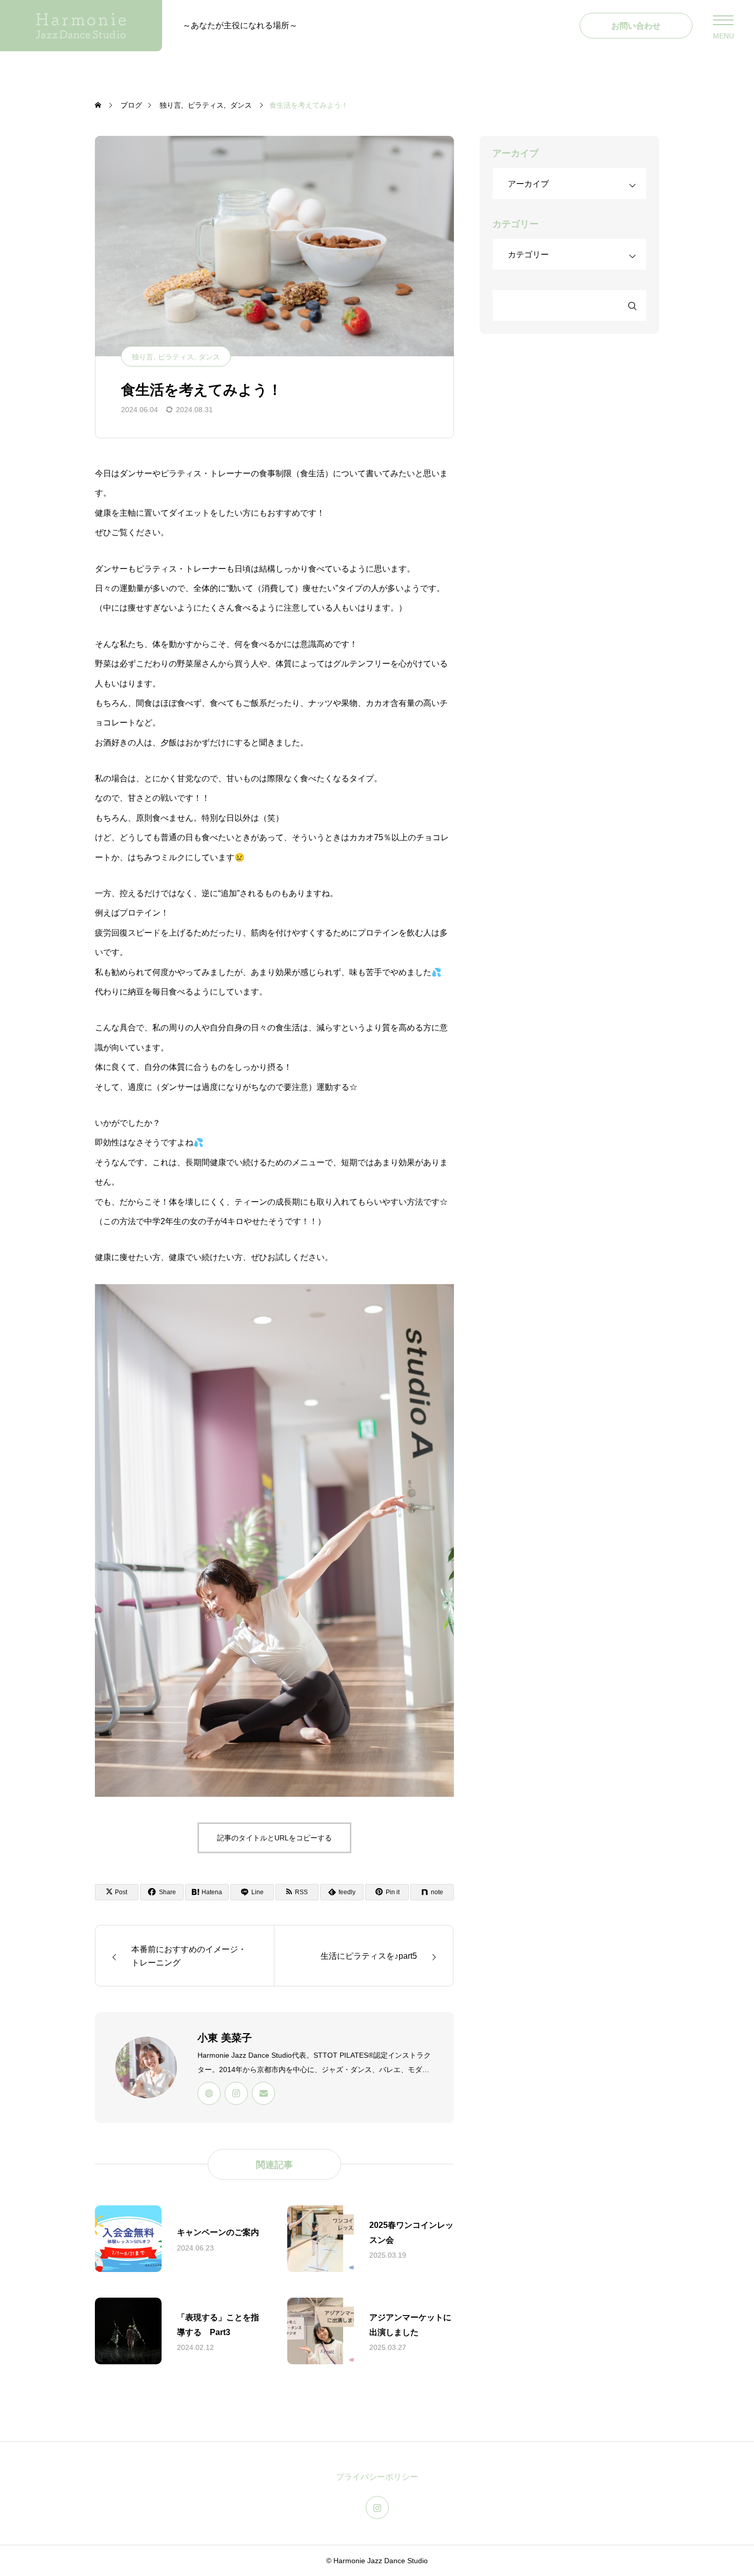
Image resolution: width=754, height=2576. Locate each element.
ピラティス (176, 357)
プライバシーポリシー (377, 2477)
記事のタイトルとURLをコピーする (274, 1838)
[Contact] (263, 2093)
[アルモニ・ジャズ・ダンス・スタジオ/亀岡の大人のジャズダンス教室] (81, 26)
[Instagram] (236, 2093)
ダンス (209, 357)
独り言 (143, 357)
